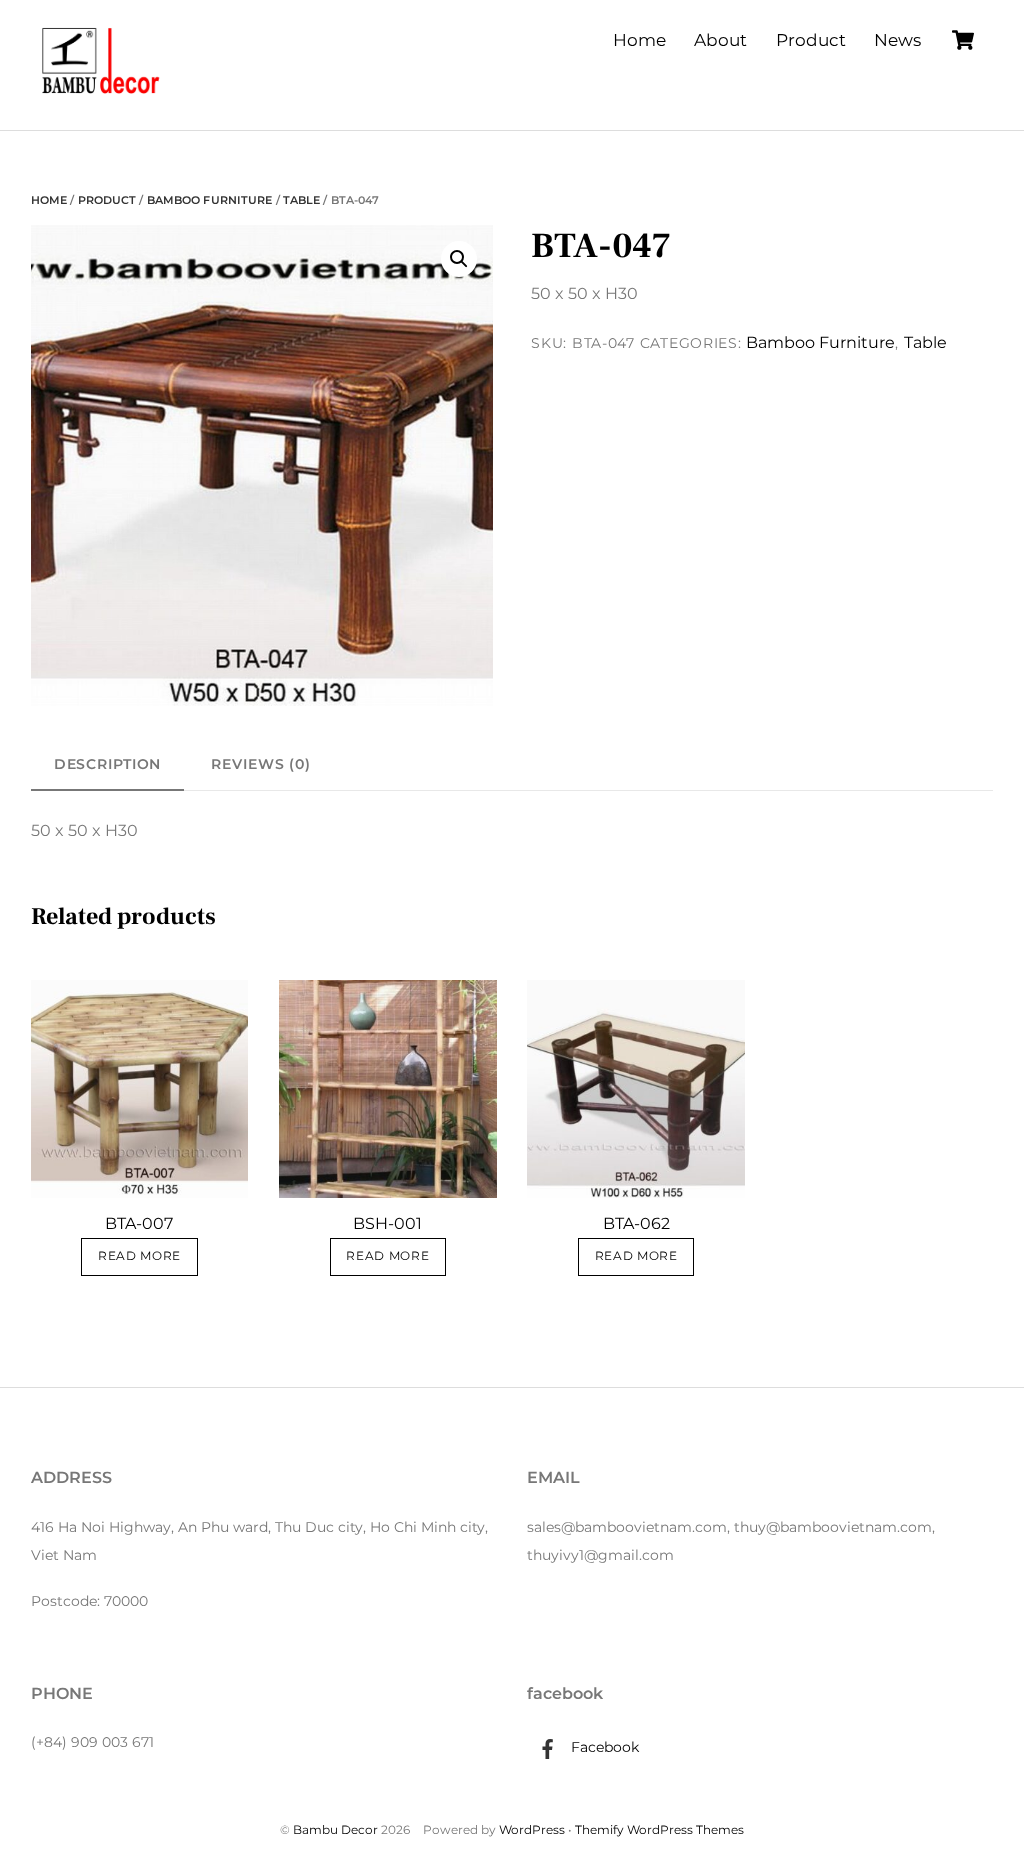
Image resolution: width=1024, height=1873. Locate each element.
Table (302, 200)
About (720, 40)
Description (108, 764)
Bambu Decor (335, 1829)
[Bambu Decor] (101, 95)
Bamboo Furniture (210, 200)
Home (639, 40)
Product (811, 40)
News (897, 40)
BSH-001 (387, 1223)
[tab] (108, 764)
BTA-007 (139, 1223)
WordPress (532, 1829)
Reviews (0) (261, 764)
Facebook (603, 1747)
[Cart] (963, 40)
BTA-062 (636, 1223)
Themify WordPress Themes (659, 1829)
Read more (139, 1256)
